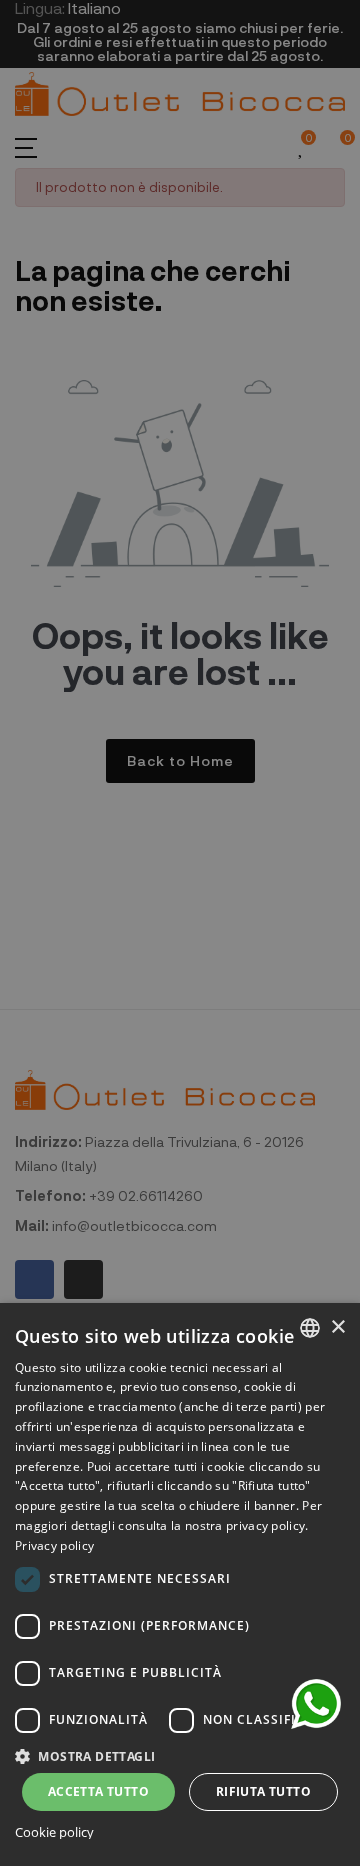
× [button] (337, 1327)
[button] (180, 1754)
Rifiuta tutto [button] (263, 1791)
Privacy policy (54, 1545)
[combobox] (310, 1328)
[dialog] (180, 1584)
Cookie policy (54, 1832)
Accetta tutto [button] (98, 1791)
